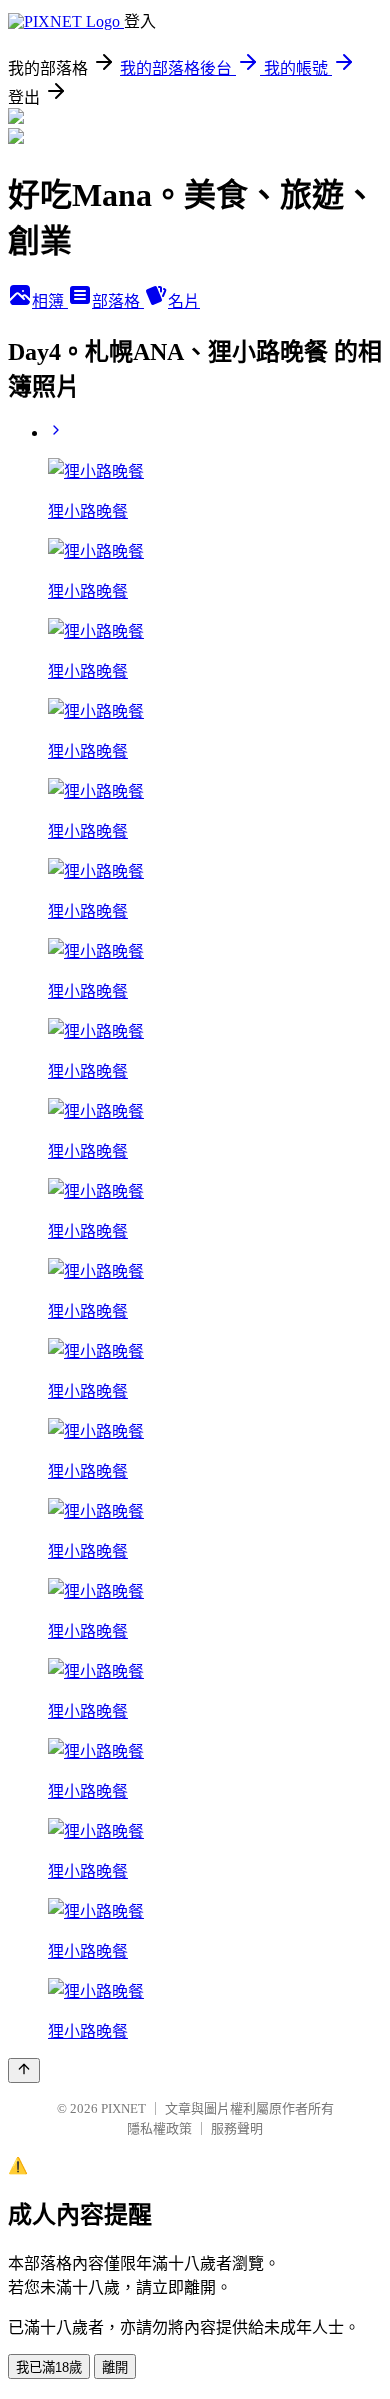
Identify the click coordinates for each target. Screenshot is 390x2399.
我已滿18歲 (49, 2367)
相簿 (50, 301)
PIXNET (123, 2108)
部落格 (118, 301)
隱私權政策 (159, 2128)
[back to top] (24, 2070)
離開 (115, 2367)
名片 (184, 301)
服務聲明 (237, 2128)
